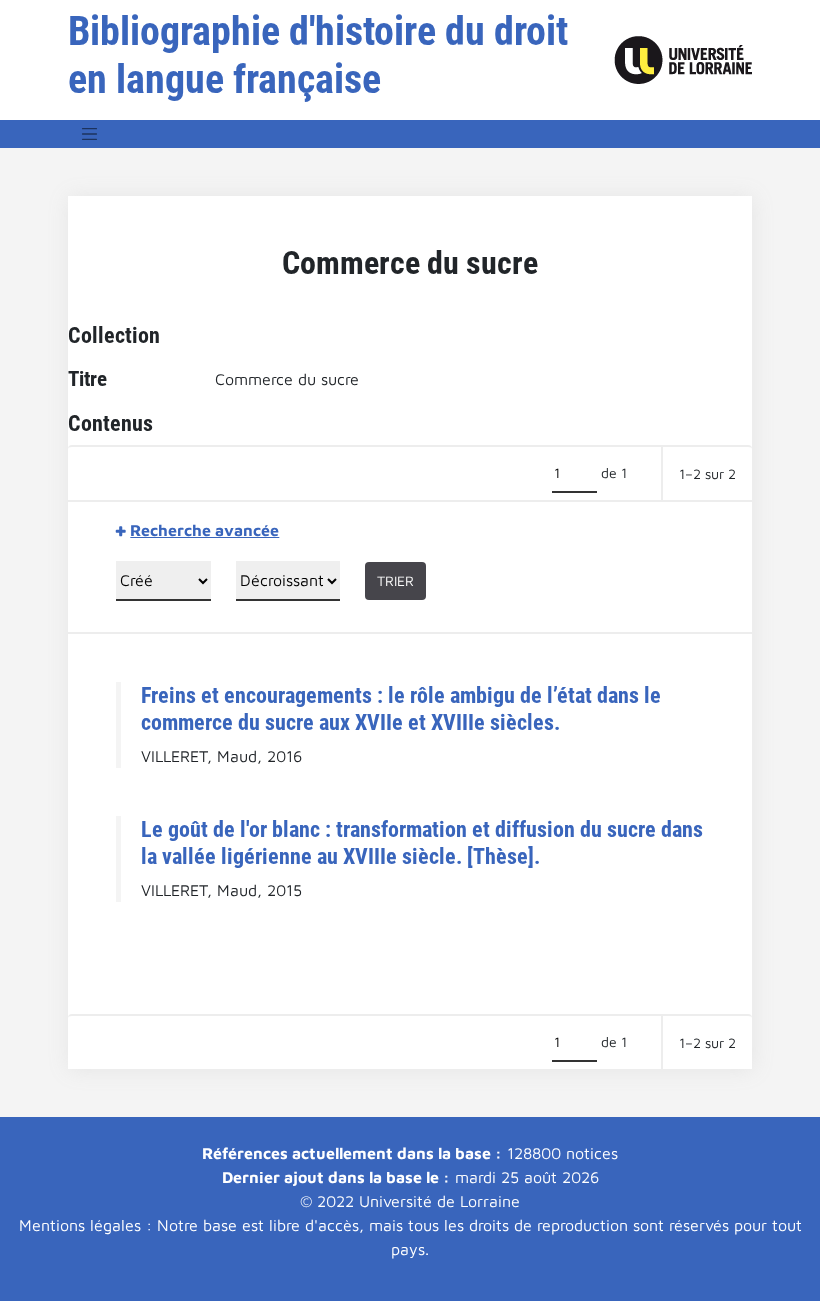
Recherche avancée (204, 530)
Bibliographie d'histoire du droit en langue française (318, 55)
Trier (395, 580)
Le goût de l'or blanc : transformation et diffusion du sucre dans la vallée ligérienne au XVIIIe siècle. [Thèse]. (422, 842)
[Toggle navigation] (90, 134)
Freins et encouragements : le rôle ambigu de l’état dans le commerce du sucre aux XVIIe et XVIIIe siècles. (401, 708)
